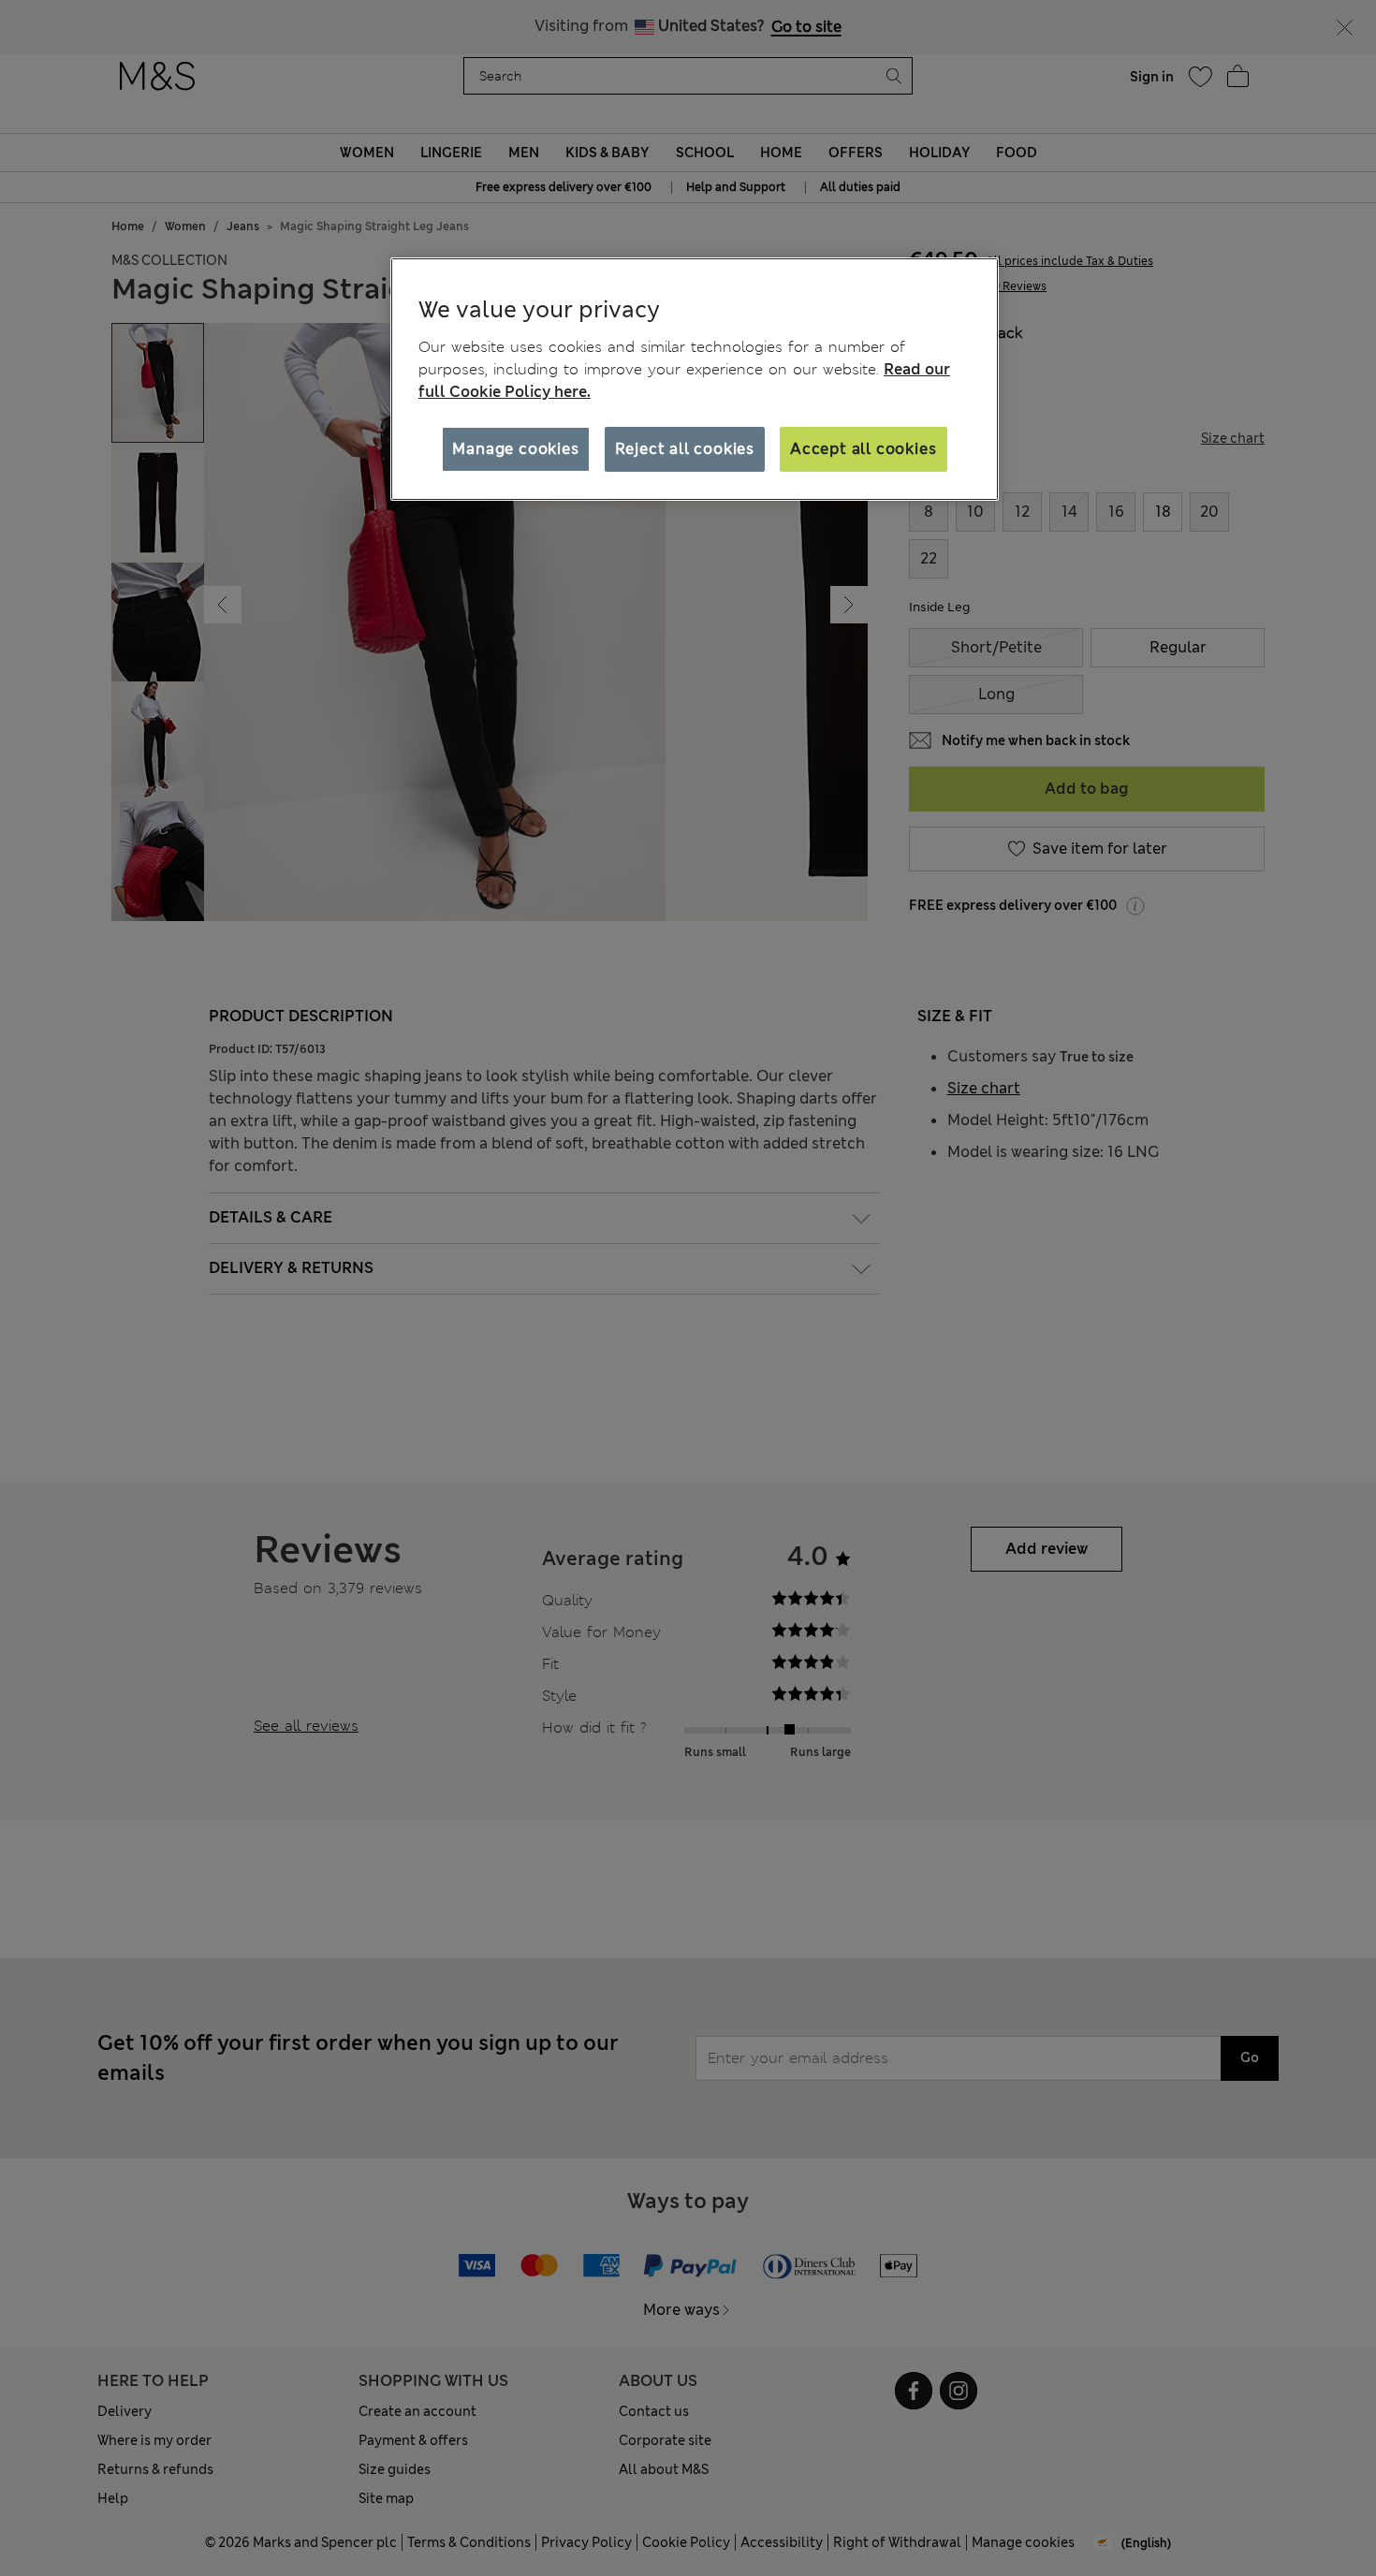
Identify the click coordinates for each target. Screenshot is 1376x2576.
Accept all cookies (863, 449)
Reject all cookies (685, 449)
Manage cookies (515, 449)
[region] (695, 379)
